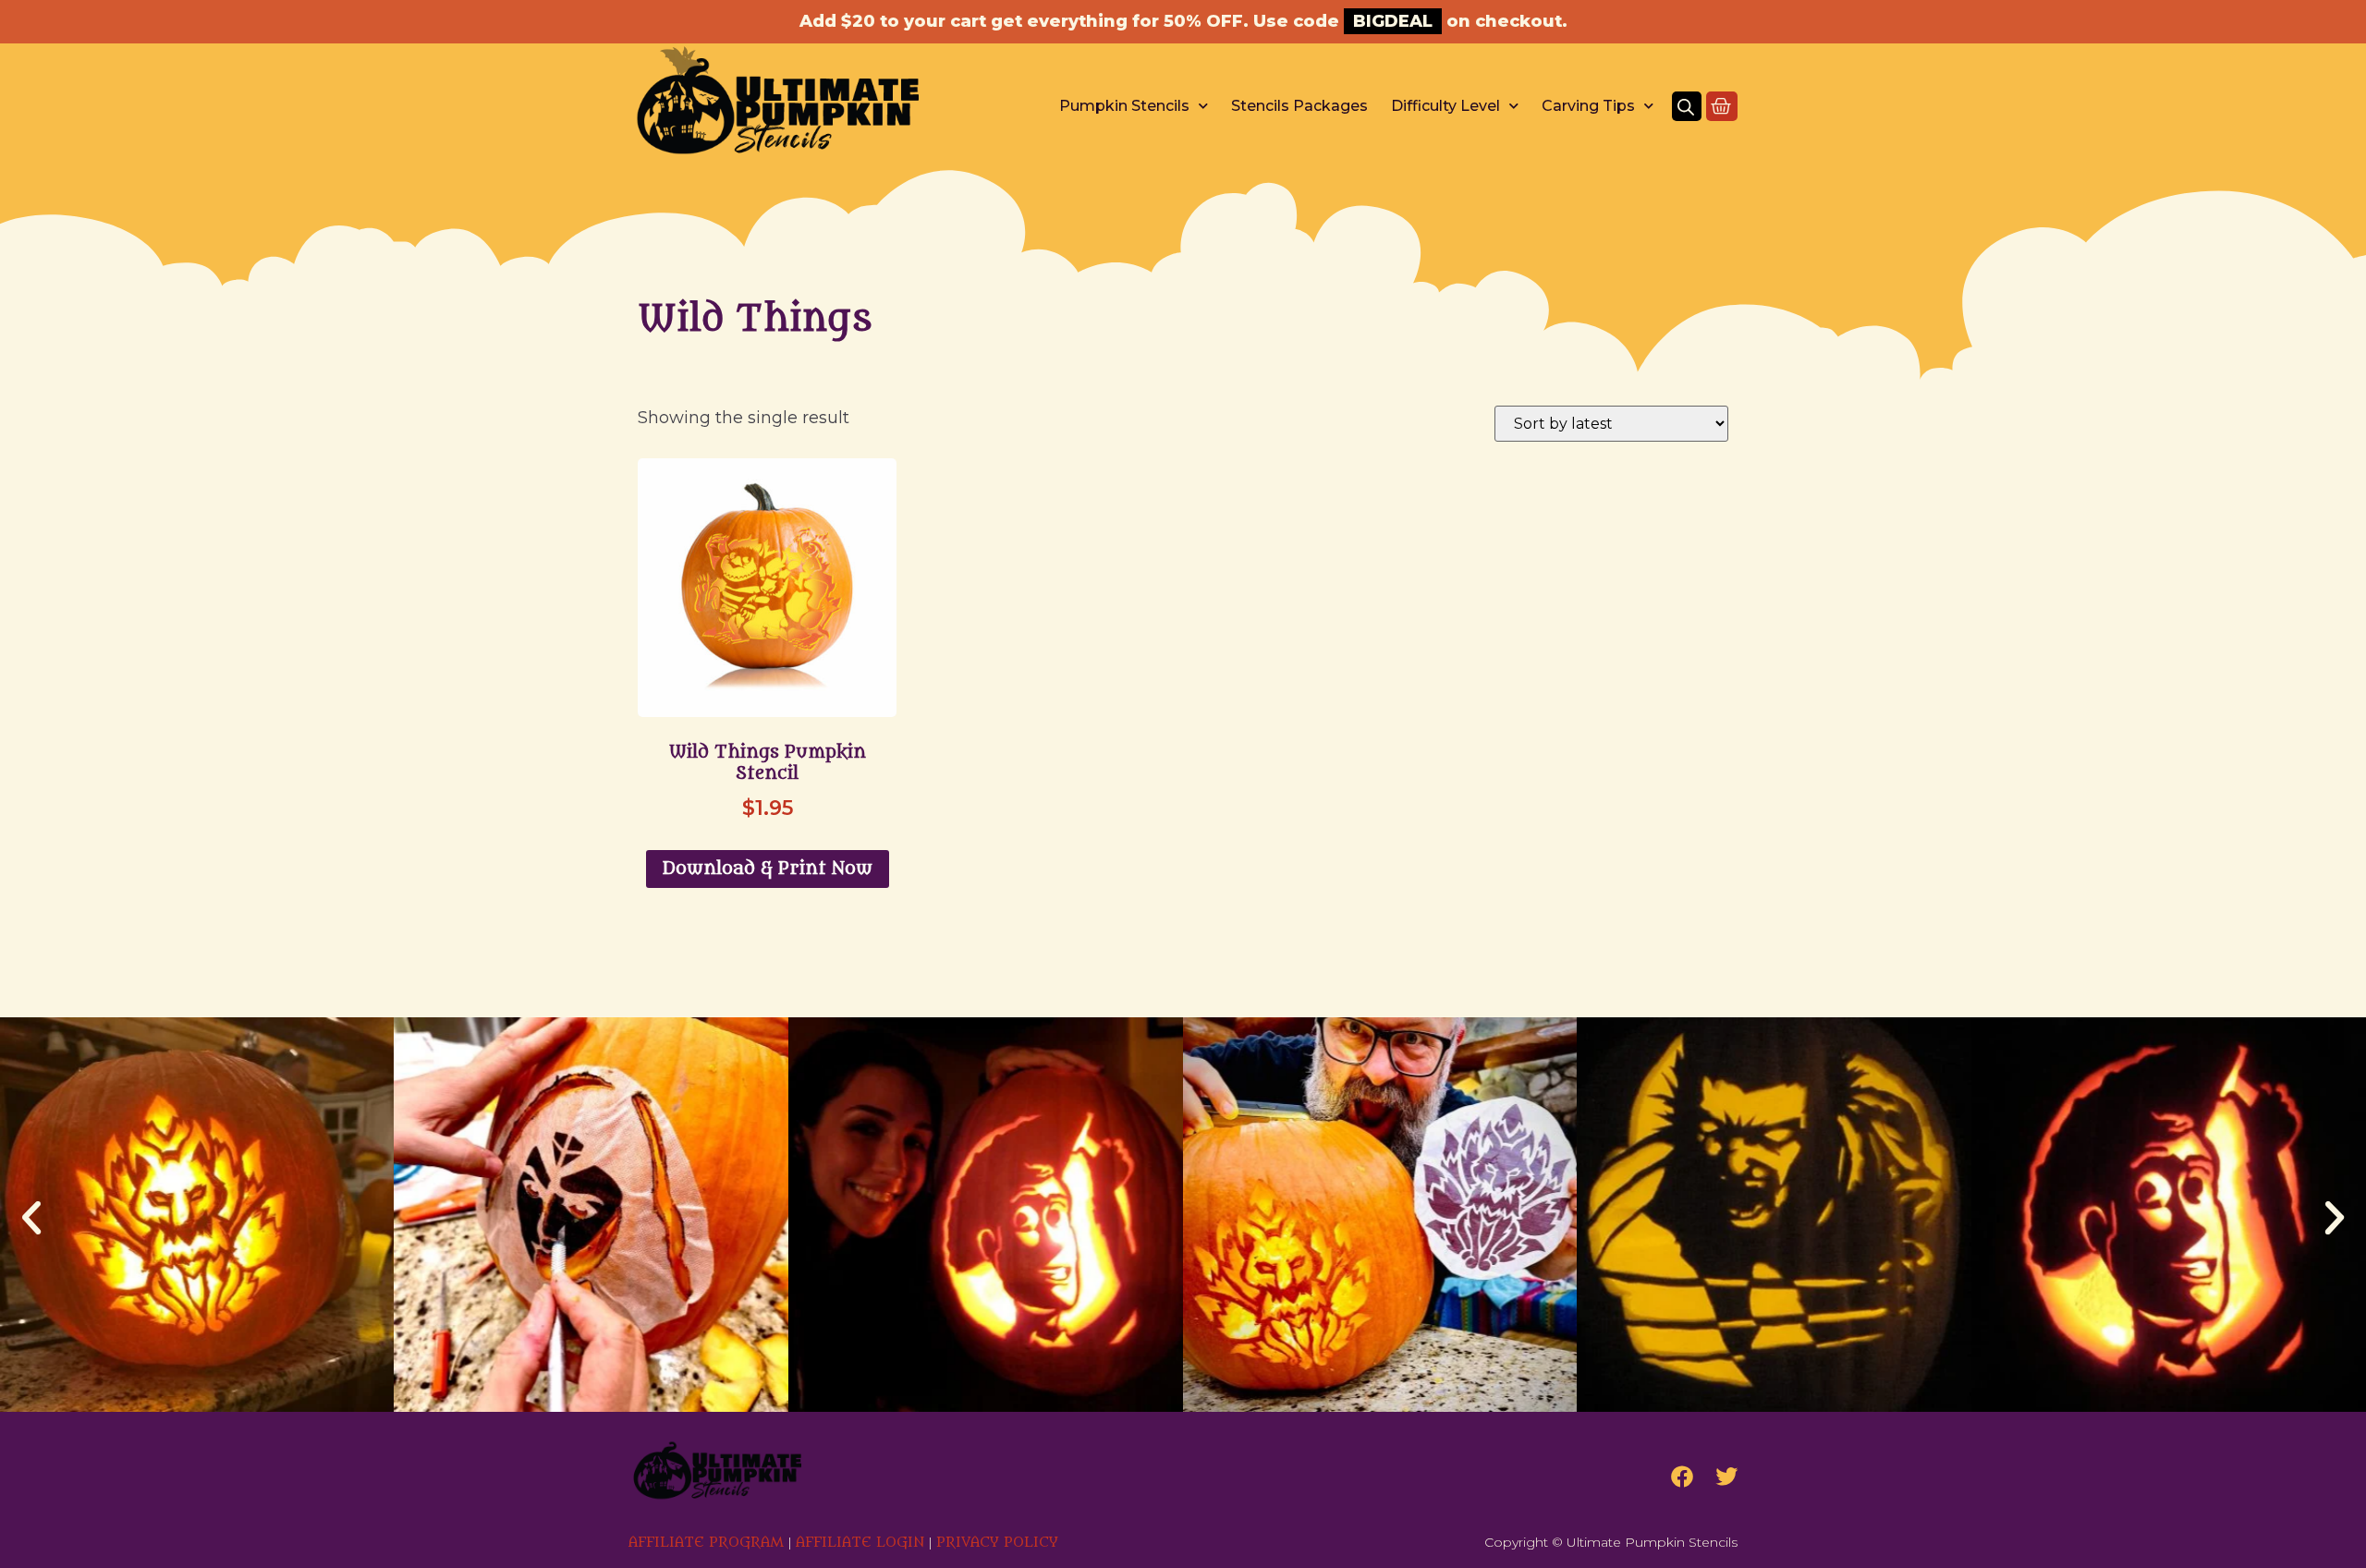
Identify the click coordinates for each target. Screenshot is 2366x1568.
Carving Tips (1588, 106)
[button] (31, 1218)
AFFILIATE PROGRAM (706, 1543)
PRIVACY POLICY (997, 1543)
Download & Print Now (768, 869)
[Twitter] (1726, 1477)
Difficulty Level (1445, 106)
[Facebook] (1682, 1477)
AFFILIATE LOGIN (860, 1543)
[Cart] (1722, 106)
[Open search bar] (1686, 106)
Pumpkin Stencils (1124, 106)
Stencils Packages (1299, 106)
